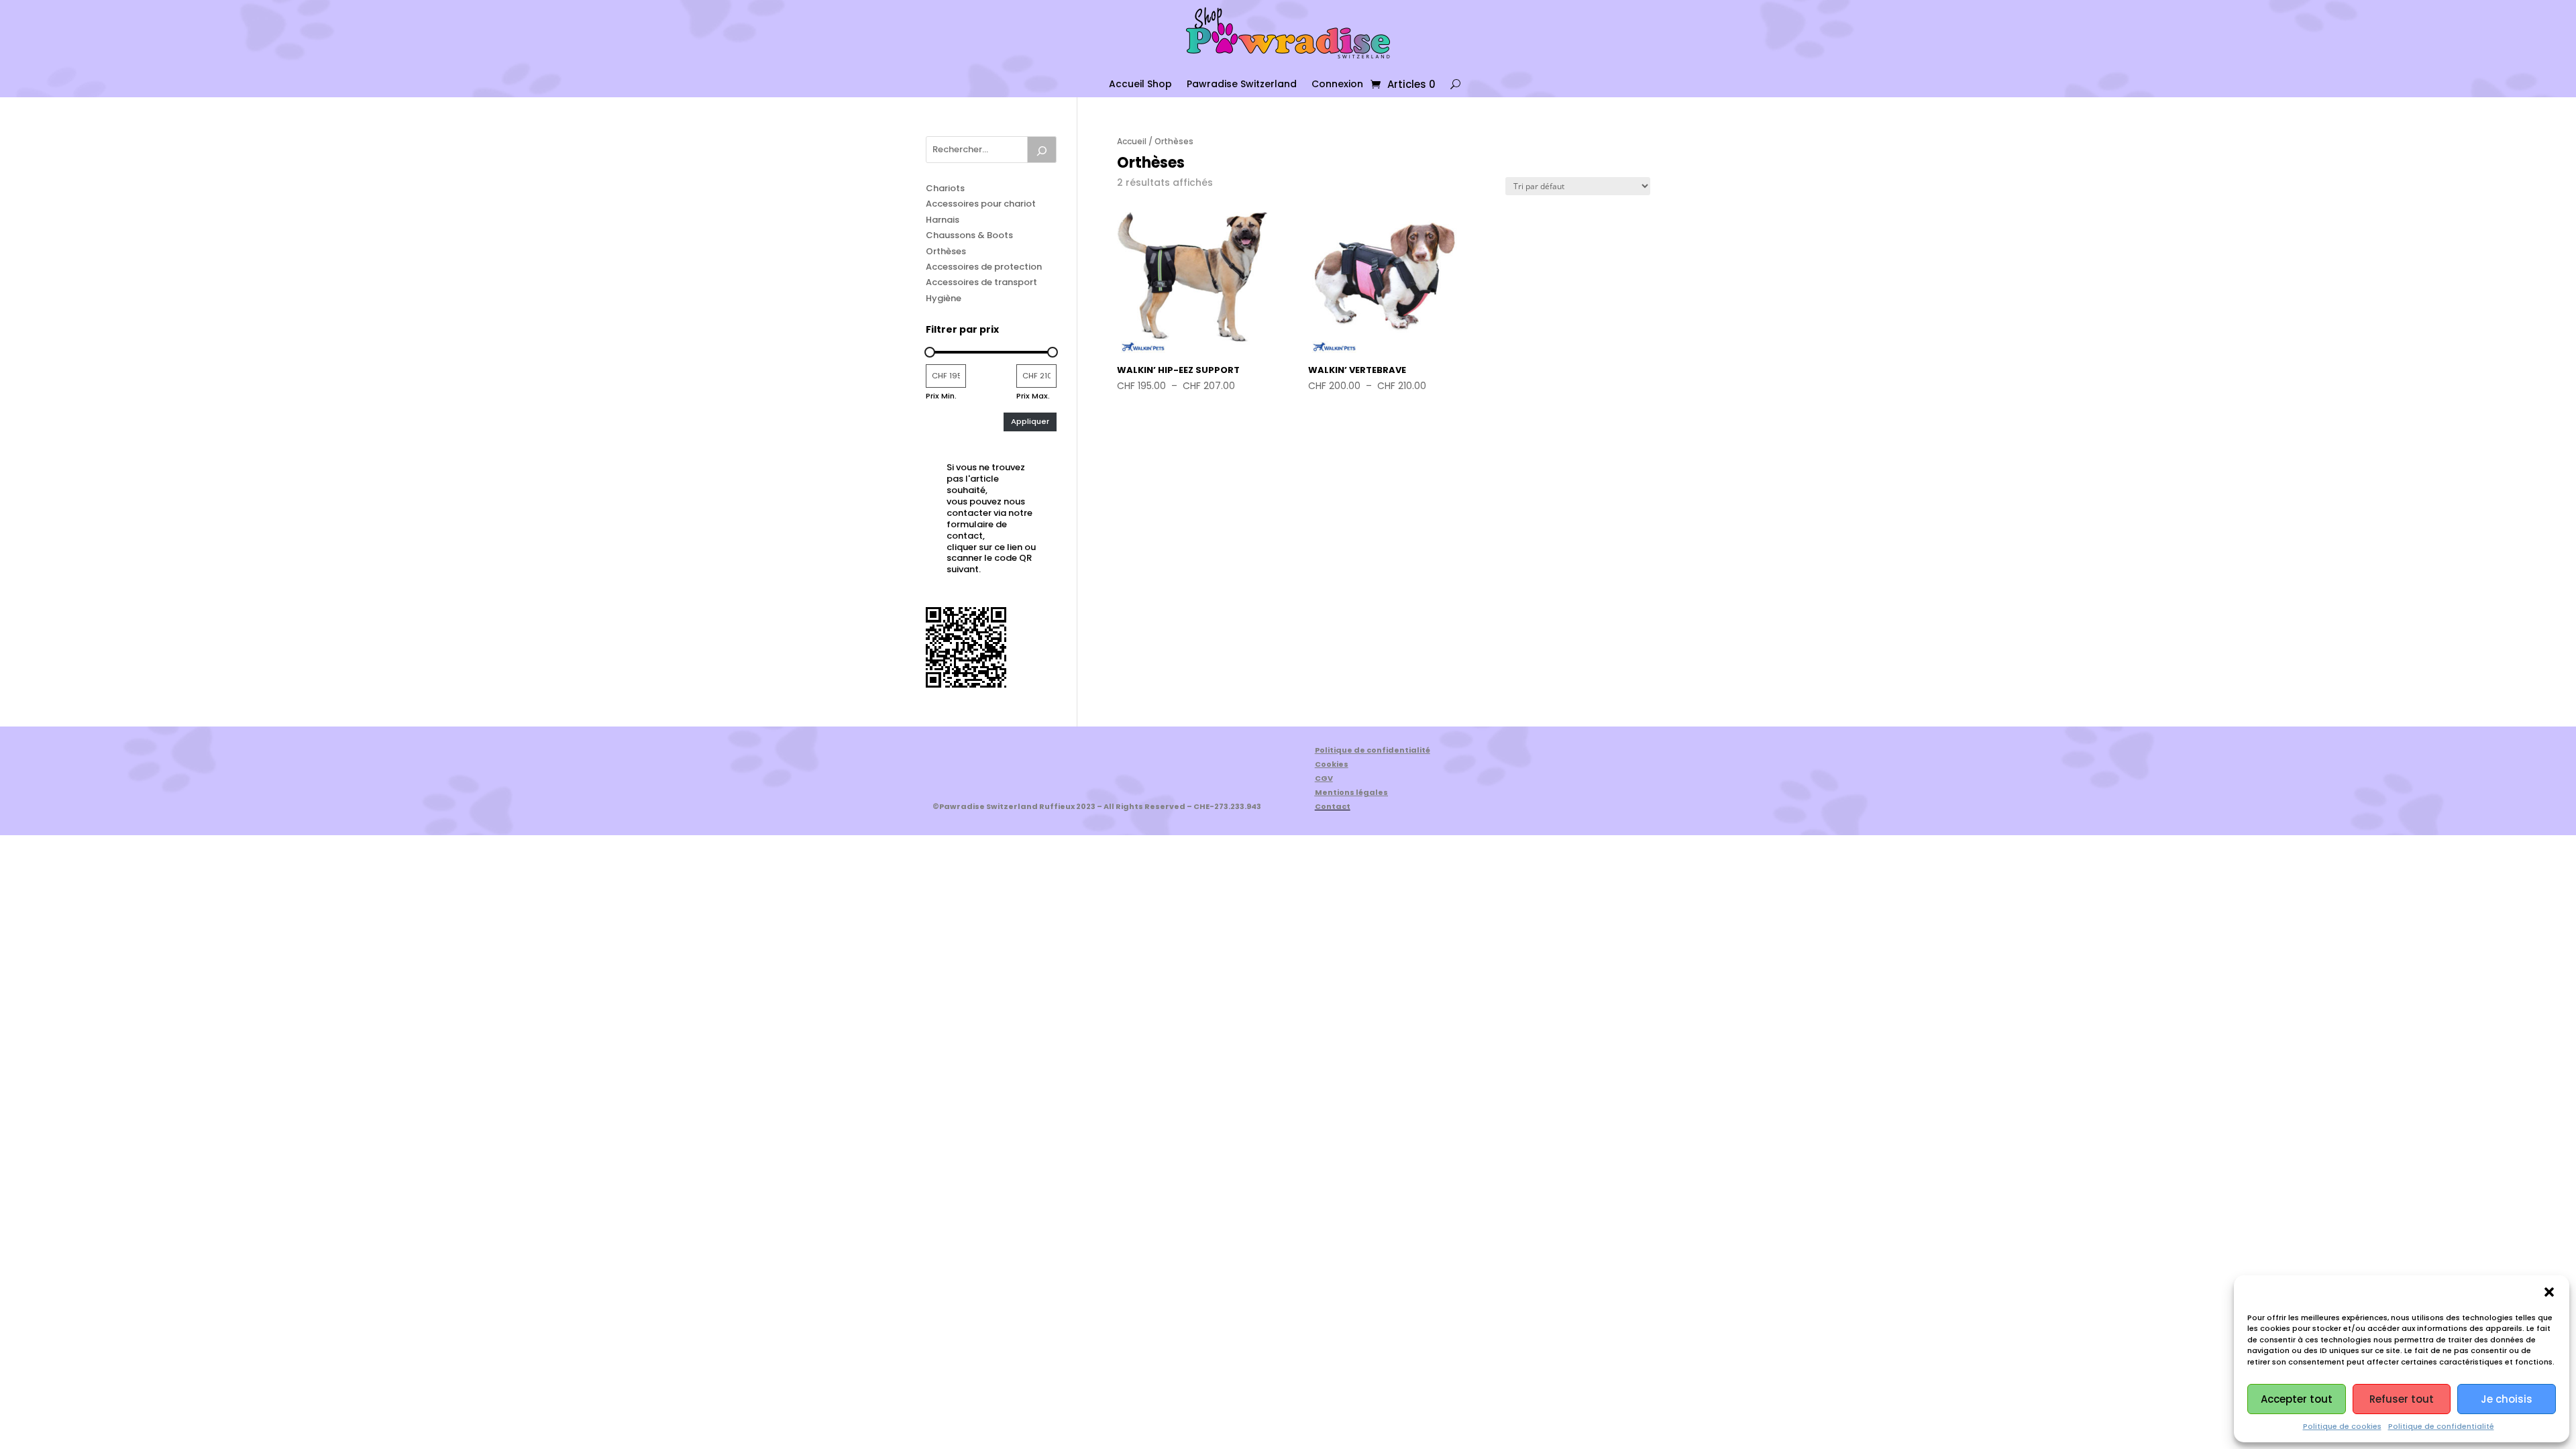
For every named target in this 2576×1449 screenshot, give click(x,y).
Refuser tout (2402, 1399)
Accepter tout (2297, 1399)
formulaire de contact (977, 530)
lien (1015, 547)
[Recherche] (1042, 150)
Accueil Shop (1140, 84)
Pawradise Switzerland (1242, 84)
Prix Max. (1033, 396)
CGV (1324, 778)
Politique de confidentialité (2441, 1426)
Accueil (1132, 141)
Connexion (1337, 84)
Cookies (1332, 764)
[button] (2549, 1292)
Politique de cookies (2342, 1426)
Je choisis (2507, 1399)
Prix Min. (941, 396)
